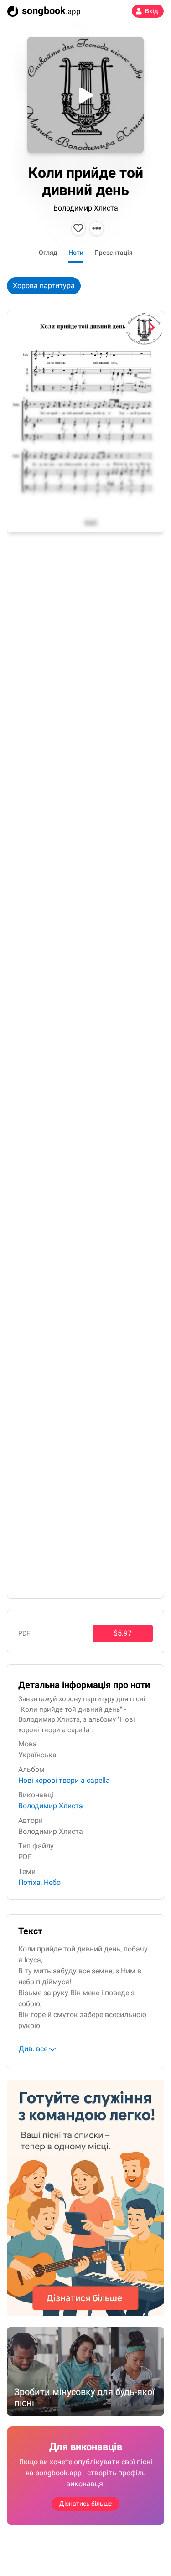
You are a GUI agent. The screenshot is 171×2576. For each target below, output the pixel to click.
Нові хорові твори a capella (64, 1780)
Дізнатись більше (85, 2504)
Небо (52, 1882)
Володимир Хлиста (86, 208)
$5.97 (123, 1633)
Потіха (29, 1882)
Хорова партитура (44, 286)
